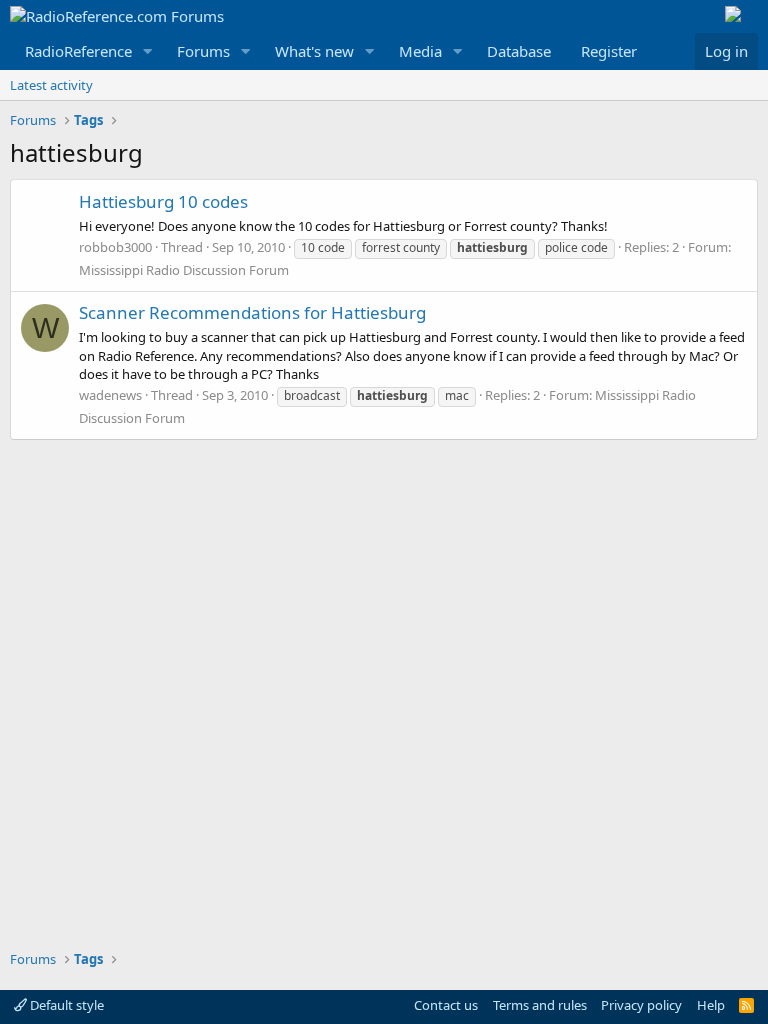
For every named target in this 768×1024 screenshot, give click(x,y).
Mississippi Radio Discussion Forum (184, 270)
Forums (203, 51)
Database (519, 51)
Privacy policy (641, 1005)
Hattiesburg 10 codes (163, 201)
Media (420, 51)
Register (609, 51)
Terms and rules (540, 1005)
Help (711, 1005)
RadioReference (78, 51)
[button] (148, 51)
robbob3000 (115, 247)
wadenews (110, 395)
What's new (314, 51)
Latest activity (51, 85)
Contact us (446, 1005)
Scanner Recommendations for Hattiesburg (252, 312)
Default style (65, 1005)
